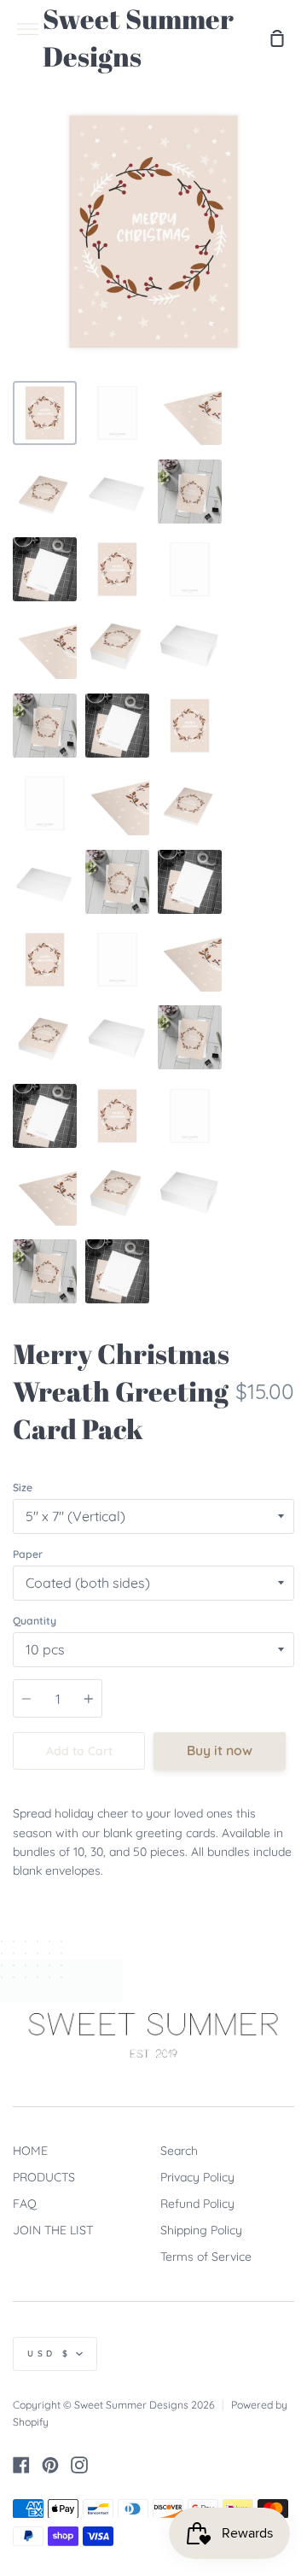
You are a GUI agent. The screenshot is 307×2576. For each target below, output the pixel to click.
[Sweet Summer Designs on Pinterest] (50, 2465)
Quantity (35, 1621)
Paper (28, 1554)
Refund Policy (197, 2204)
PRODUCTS (44, 2177)
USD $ (49, 2354)
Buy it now (220, 1750)
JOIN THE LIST (53, 2230)
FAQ (25, 2204)
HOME (30, 2151)
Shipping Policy (201, 2230)
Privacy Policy (197, 2177)
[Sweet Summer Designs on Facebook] (21, 2465)
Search (179, 2151)
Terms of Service (206, 2257)
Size (23, 1487)
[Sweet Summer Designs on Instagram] (79, 2465)
